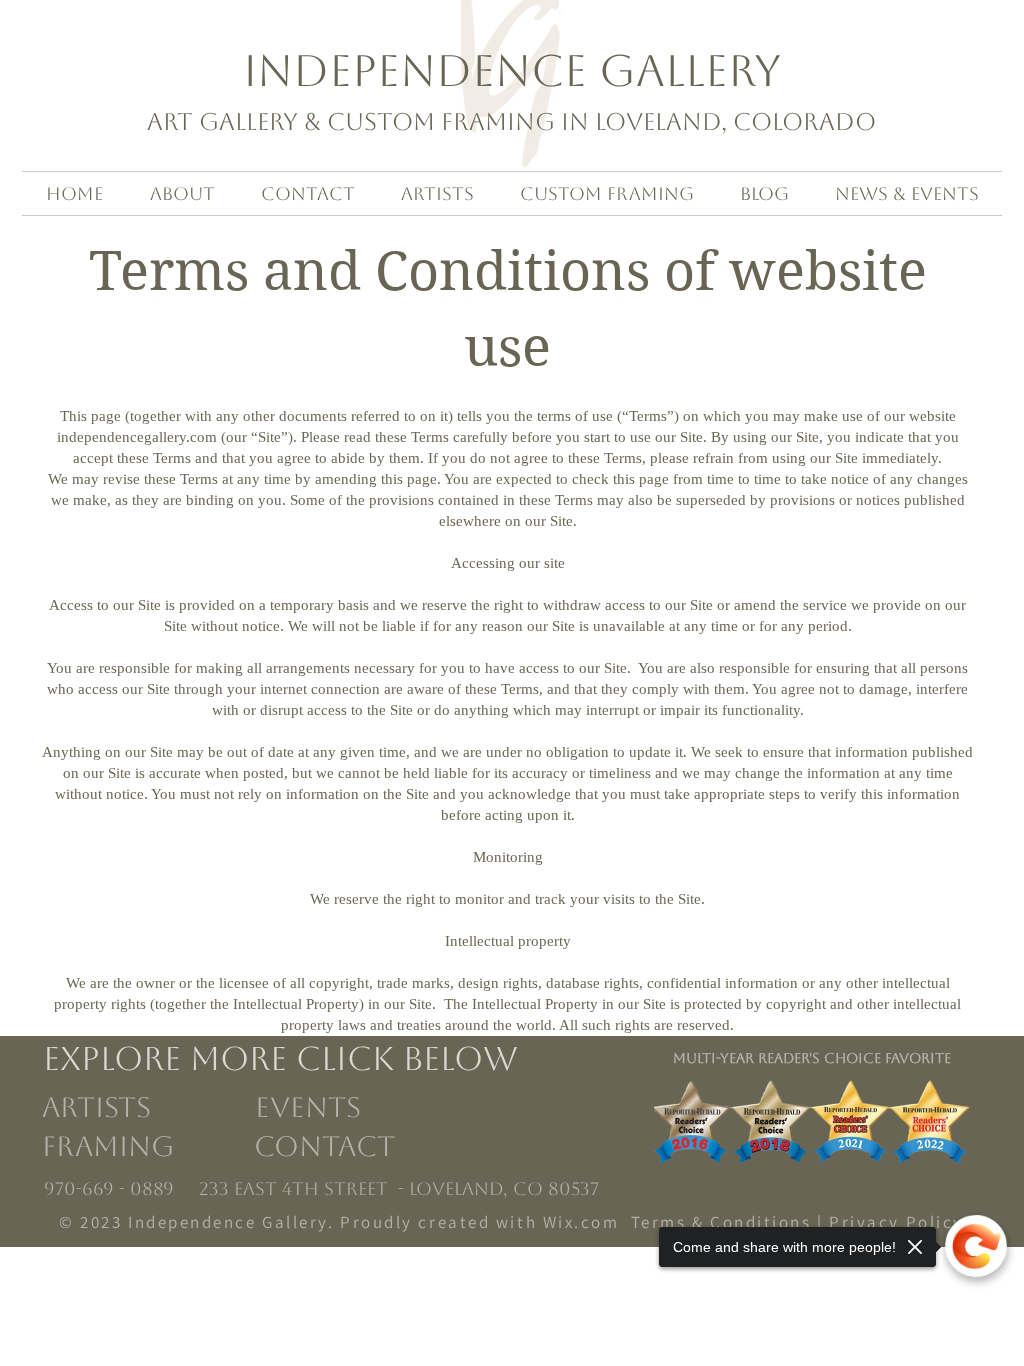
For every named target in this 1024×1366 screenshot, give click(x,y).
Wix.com (581, 1222)
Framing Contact (222, 1146)
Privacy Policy (896, 1222)
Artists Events (205, 1107)
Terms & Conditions (721, 1222)
